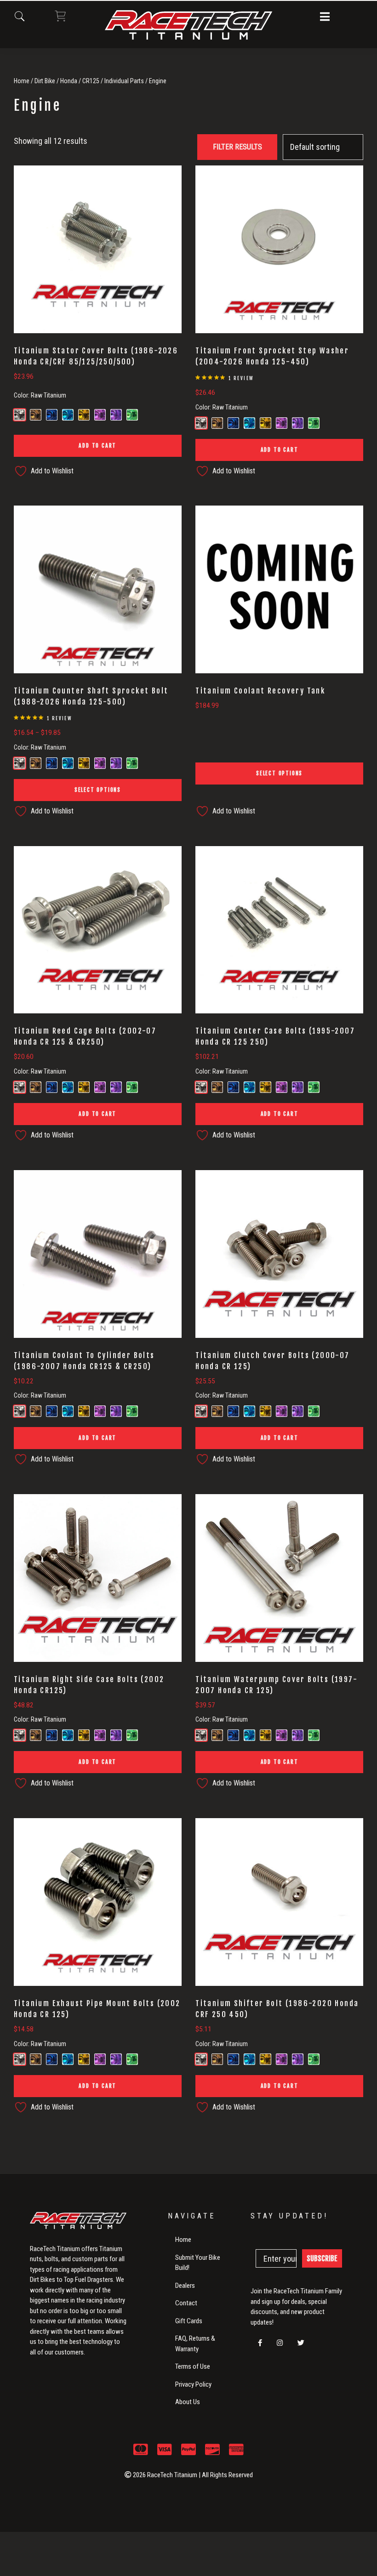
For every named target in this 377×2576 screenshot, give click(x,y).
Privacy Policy (193, 2384)
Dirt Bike (45, 81)
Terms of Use (193, 2366)
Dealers (185, 2286)
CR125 (91, 81)
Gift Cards (189, 2321)
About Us (188, 2402)
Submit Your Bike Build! (198, 2263)
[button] (325, 17)
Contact (186, 2303)
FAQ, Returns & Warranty (195, 2344)
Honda (69, 81)
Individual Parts (124, 81)
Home (22, 81)
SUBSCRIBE (322, 2258)
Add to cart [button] (97, 446)
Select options (98, 790)
